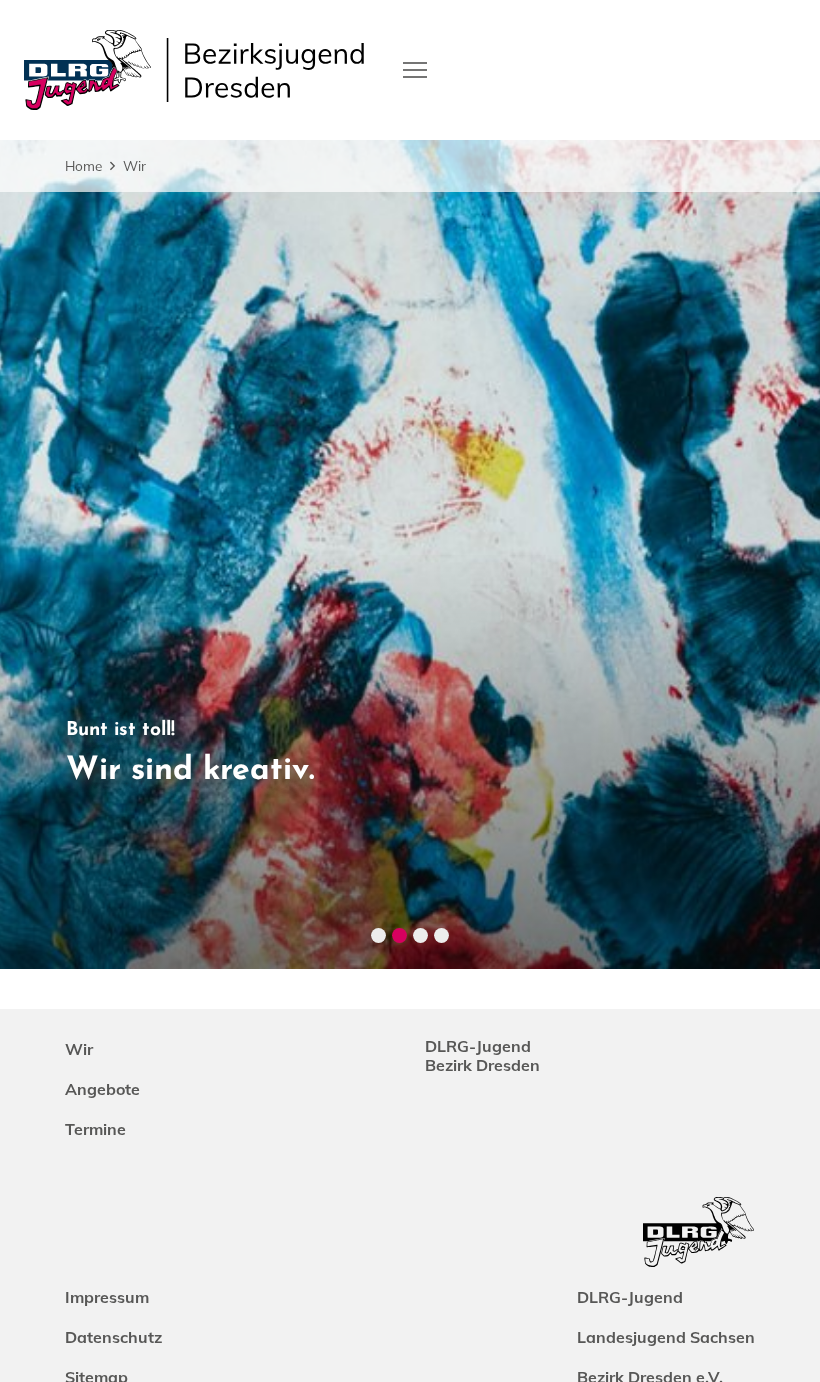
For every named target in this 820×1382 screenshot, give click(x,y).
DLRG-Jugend (630, 1297)
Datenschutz (113, 1337)
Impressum (107, 1297)
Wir (134, 165)
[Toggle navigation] (415, 68)
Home (83, 165)
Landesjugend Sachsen (666, 1337)
